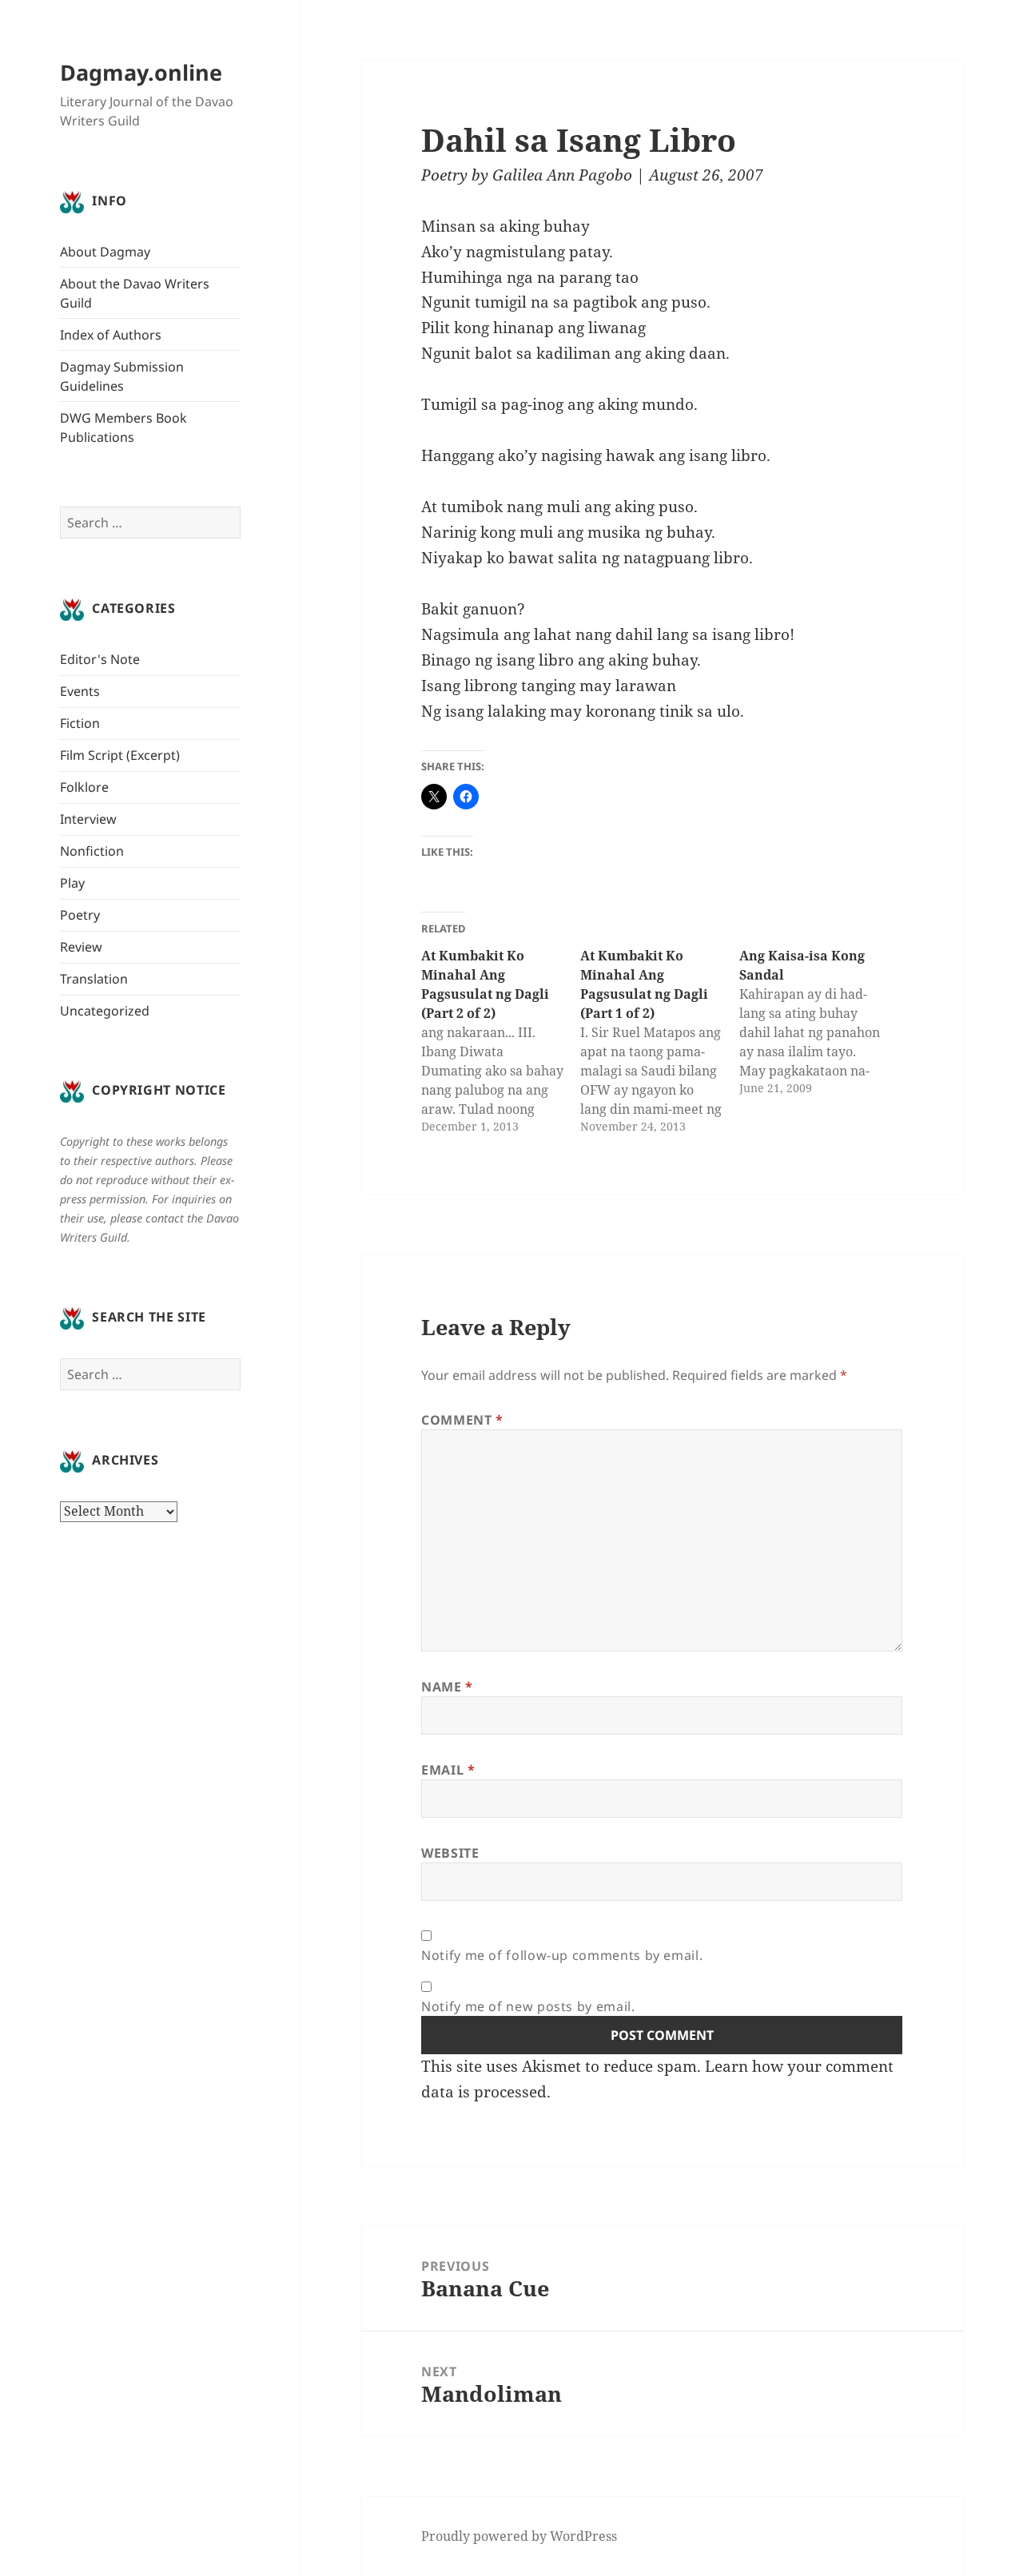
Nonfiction (92, 851)
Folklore (84, 787)
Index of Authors (111, 335)
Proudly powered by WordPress (519, 2536)
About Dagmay (105, 252)
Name (447, 1687)
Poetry (80, 915)
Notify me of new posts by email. (528, 2006)
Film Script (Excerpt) (120, 755)
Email (448, 1770)
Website (450, 1853)
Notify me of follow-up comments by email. (562, 1955)
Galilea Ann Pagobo (562, 175)
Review (81, 947)
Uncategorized (105, 1011)
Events (80, 691)
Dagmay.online (141, 72)
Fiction (80, 723)
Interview (88, 819)
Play (72, 883)
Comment (462, 1420)
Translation (94, 979)
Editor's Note (100, 659)
